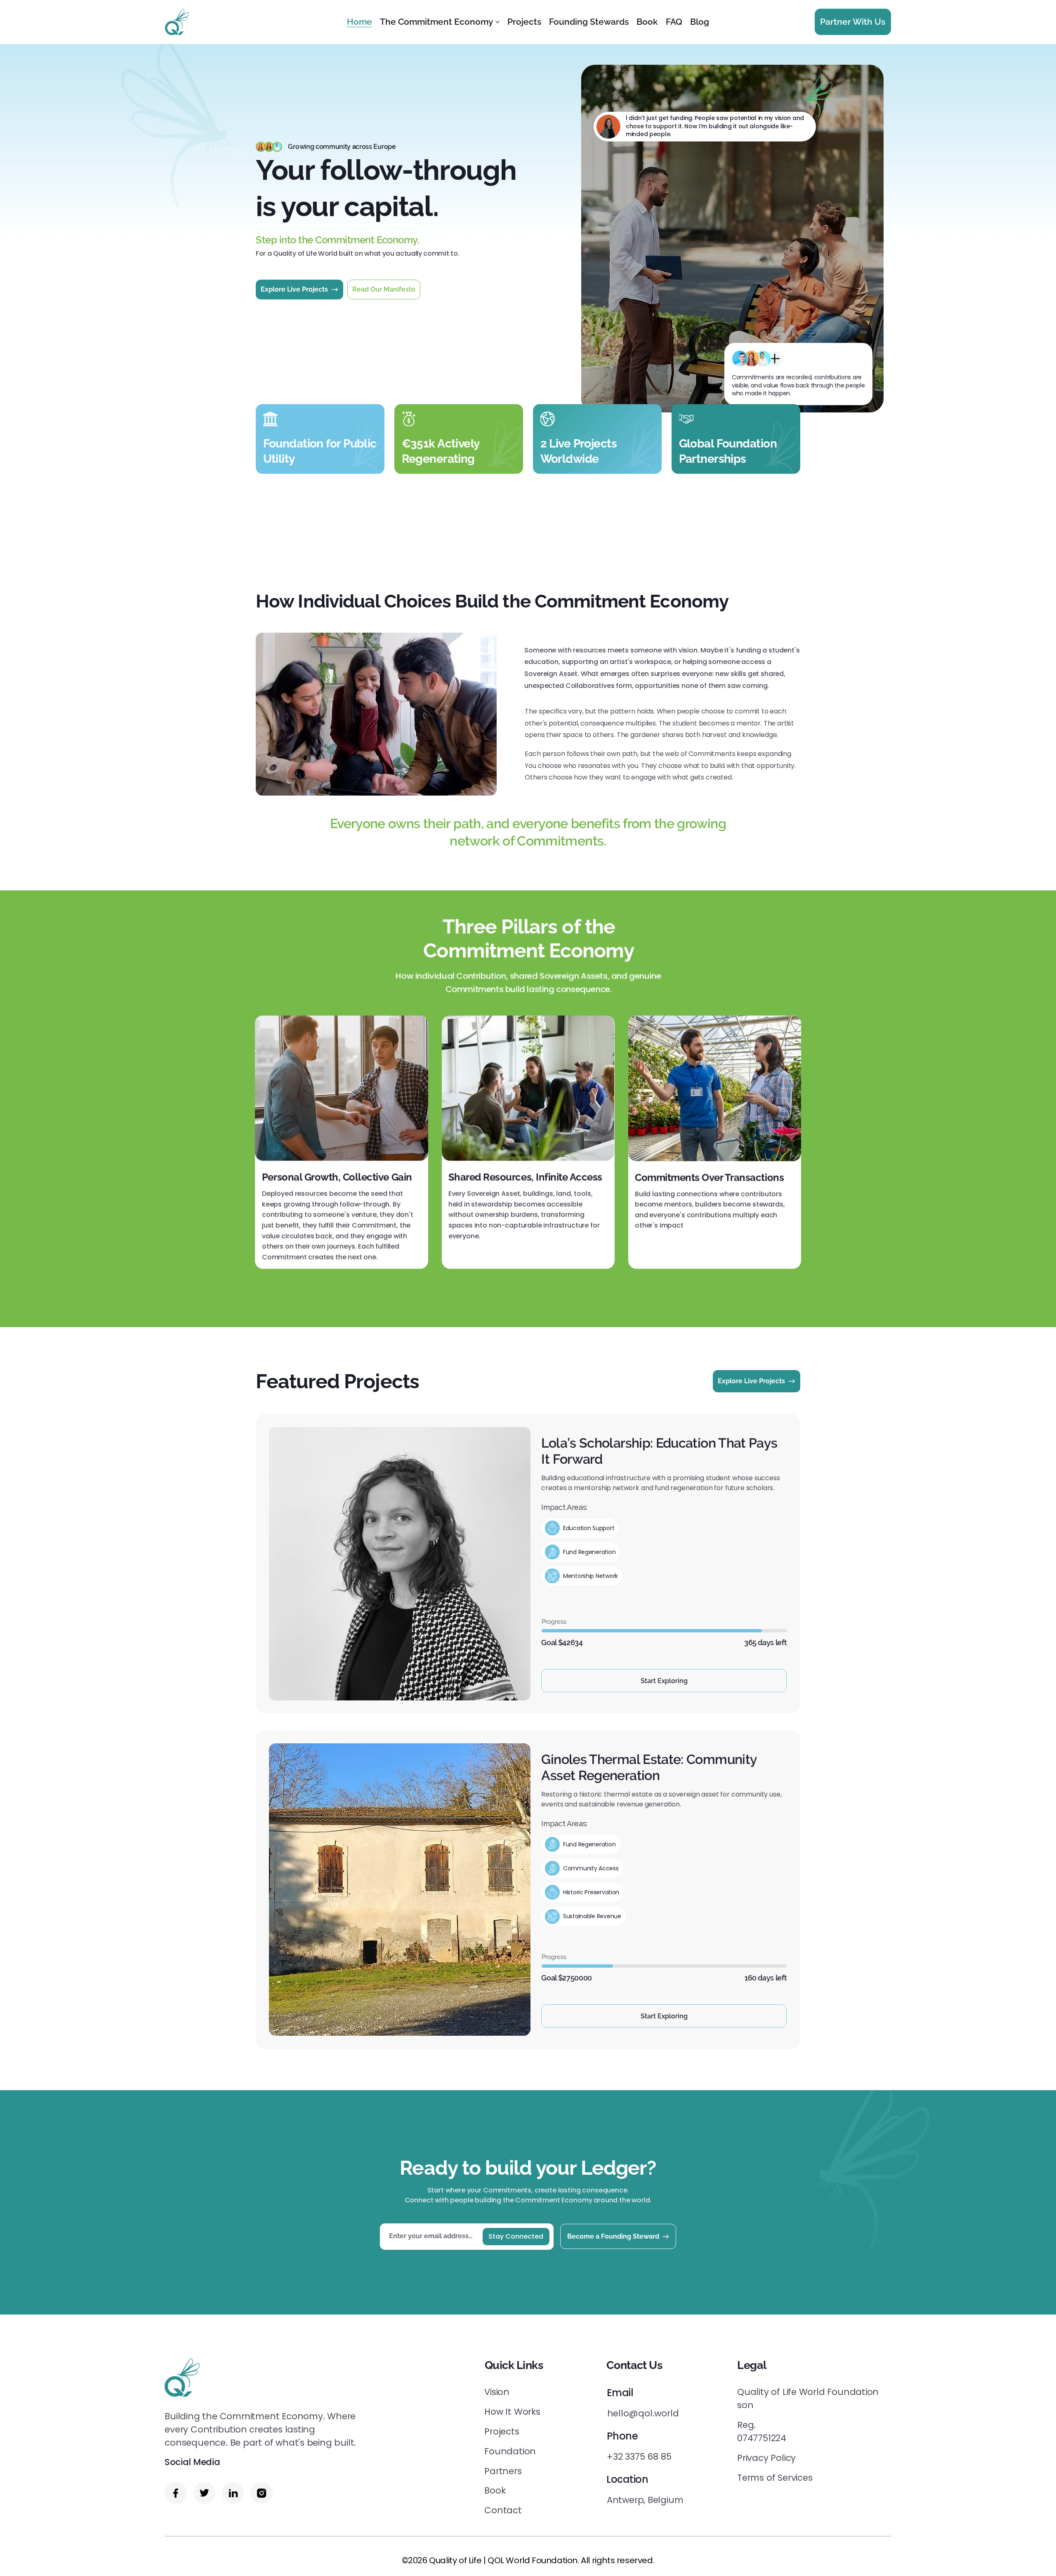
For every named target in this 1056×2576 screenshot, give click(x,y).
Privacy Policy (766, 2458)
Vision (497, 2392)
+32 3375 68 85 (639, 2457)
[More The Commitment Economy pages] (497, 22)
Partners (503, 2471)
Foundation (510, 2451)
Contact (503, 2510)
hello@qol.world (643, 2413)
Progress (554, 1622)
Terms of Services (775, 2478)
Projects (502, 2431)
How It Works (512, 2412)
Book (495, 2490)
